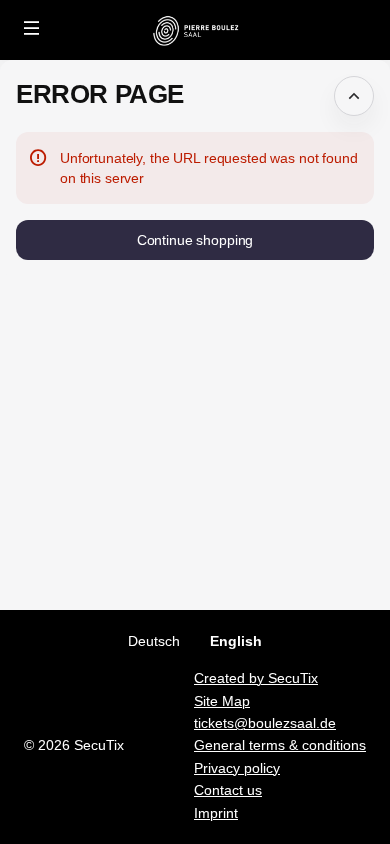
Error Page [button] (100, 94)
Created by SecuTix (256, 678)
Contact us (228, 790)
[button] (32, 28)
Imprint (216, 813)
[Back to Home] (195, 30)
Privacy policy (237, 768)
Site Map (222, 701)
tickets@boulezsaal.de (265, 723)
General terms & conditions (280, 745)
